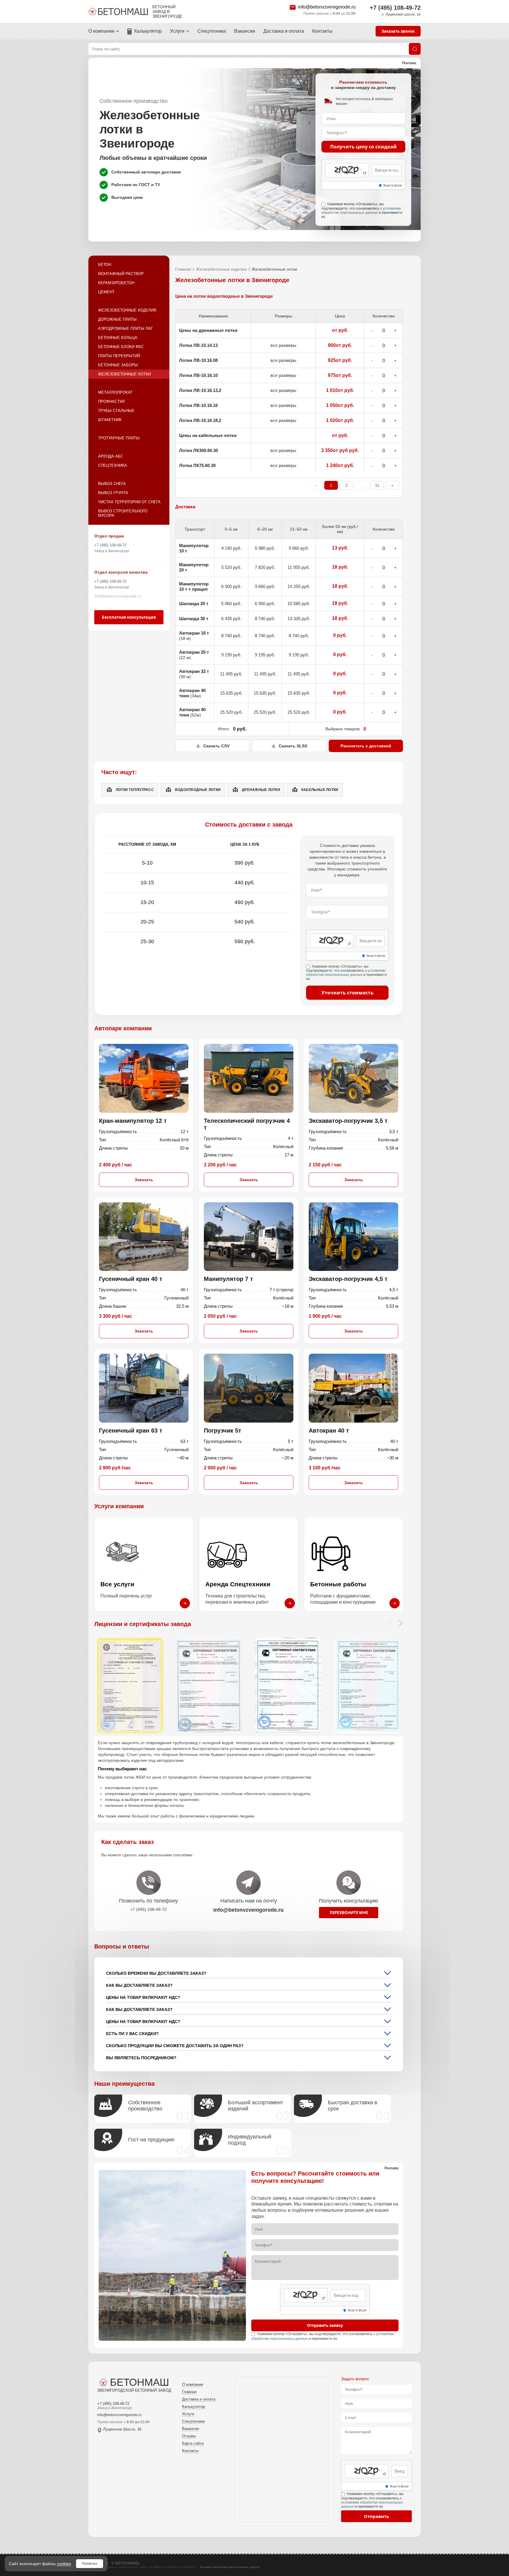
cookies (64, 2564)
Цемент (106, 292)
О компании (101, 31)
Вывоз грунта (113, 493)
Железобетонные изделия (127, 310)
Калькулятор (148, 31)
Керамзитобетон (116, 283)
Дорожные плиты (117, 319)
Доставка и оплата (284, 31)
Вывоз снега (112, 484)
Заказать (144, 1180)
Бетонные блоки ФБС (121, 347)
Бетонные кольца (118, 338)
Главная (183, 269)
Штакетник (110, 420)
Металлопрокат (115, 392)
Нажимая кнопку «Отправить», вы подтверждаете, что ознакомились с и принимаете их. (362, 210)
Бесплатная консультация (129, 617)
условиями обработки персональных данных (361, 211)
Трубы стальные (116, 411)
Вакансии (245, 31)
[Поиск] (415, 49)
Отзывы (189, 2436)
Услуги (177, 31)
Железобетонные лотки (124, 374)
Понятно (90, 2563)
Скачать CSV (216, 746)
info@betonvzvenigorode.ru (327, 7)
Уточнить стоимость (347, 993)
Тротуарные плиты (119, 438)
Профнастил (111, 402)
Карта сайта (193, 2443)
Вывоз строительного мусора (123, 513)
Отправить (376, 2516)
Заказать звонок (398, 31)
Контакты (322, 31)
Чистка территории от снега (129, 502)
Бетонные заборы (118, 365)
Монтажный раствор (121, 274)
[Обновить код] (365, 173)
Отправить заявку (325, 2325)
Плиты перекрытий (119, 356)
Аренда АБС (111, 456)
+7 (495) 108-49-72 (395, 8)
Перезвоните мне (349, 1913)
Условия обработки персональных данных (230, 2567)
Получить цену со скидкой (363, 147)
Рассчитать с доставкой (366, 746)
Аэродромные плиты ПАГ (125, 328)
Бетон (105, 265)
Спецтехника (212, 31)
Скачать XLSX (293, 746)
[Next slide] (400, 1623)
